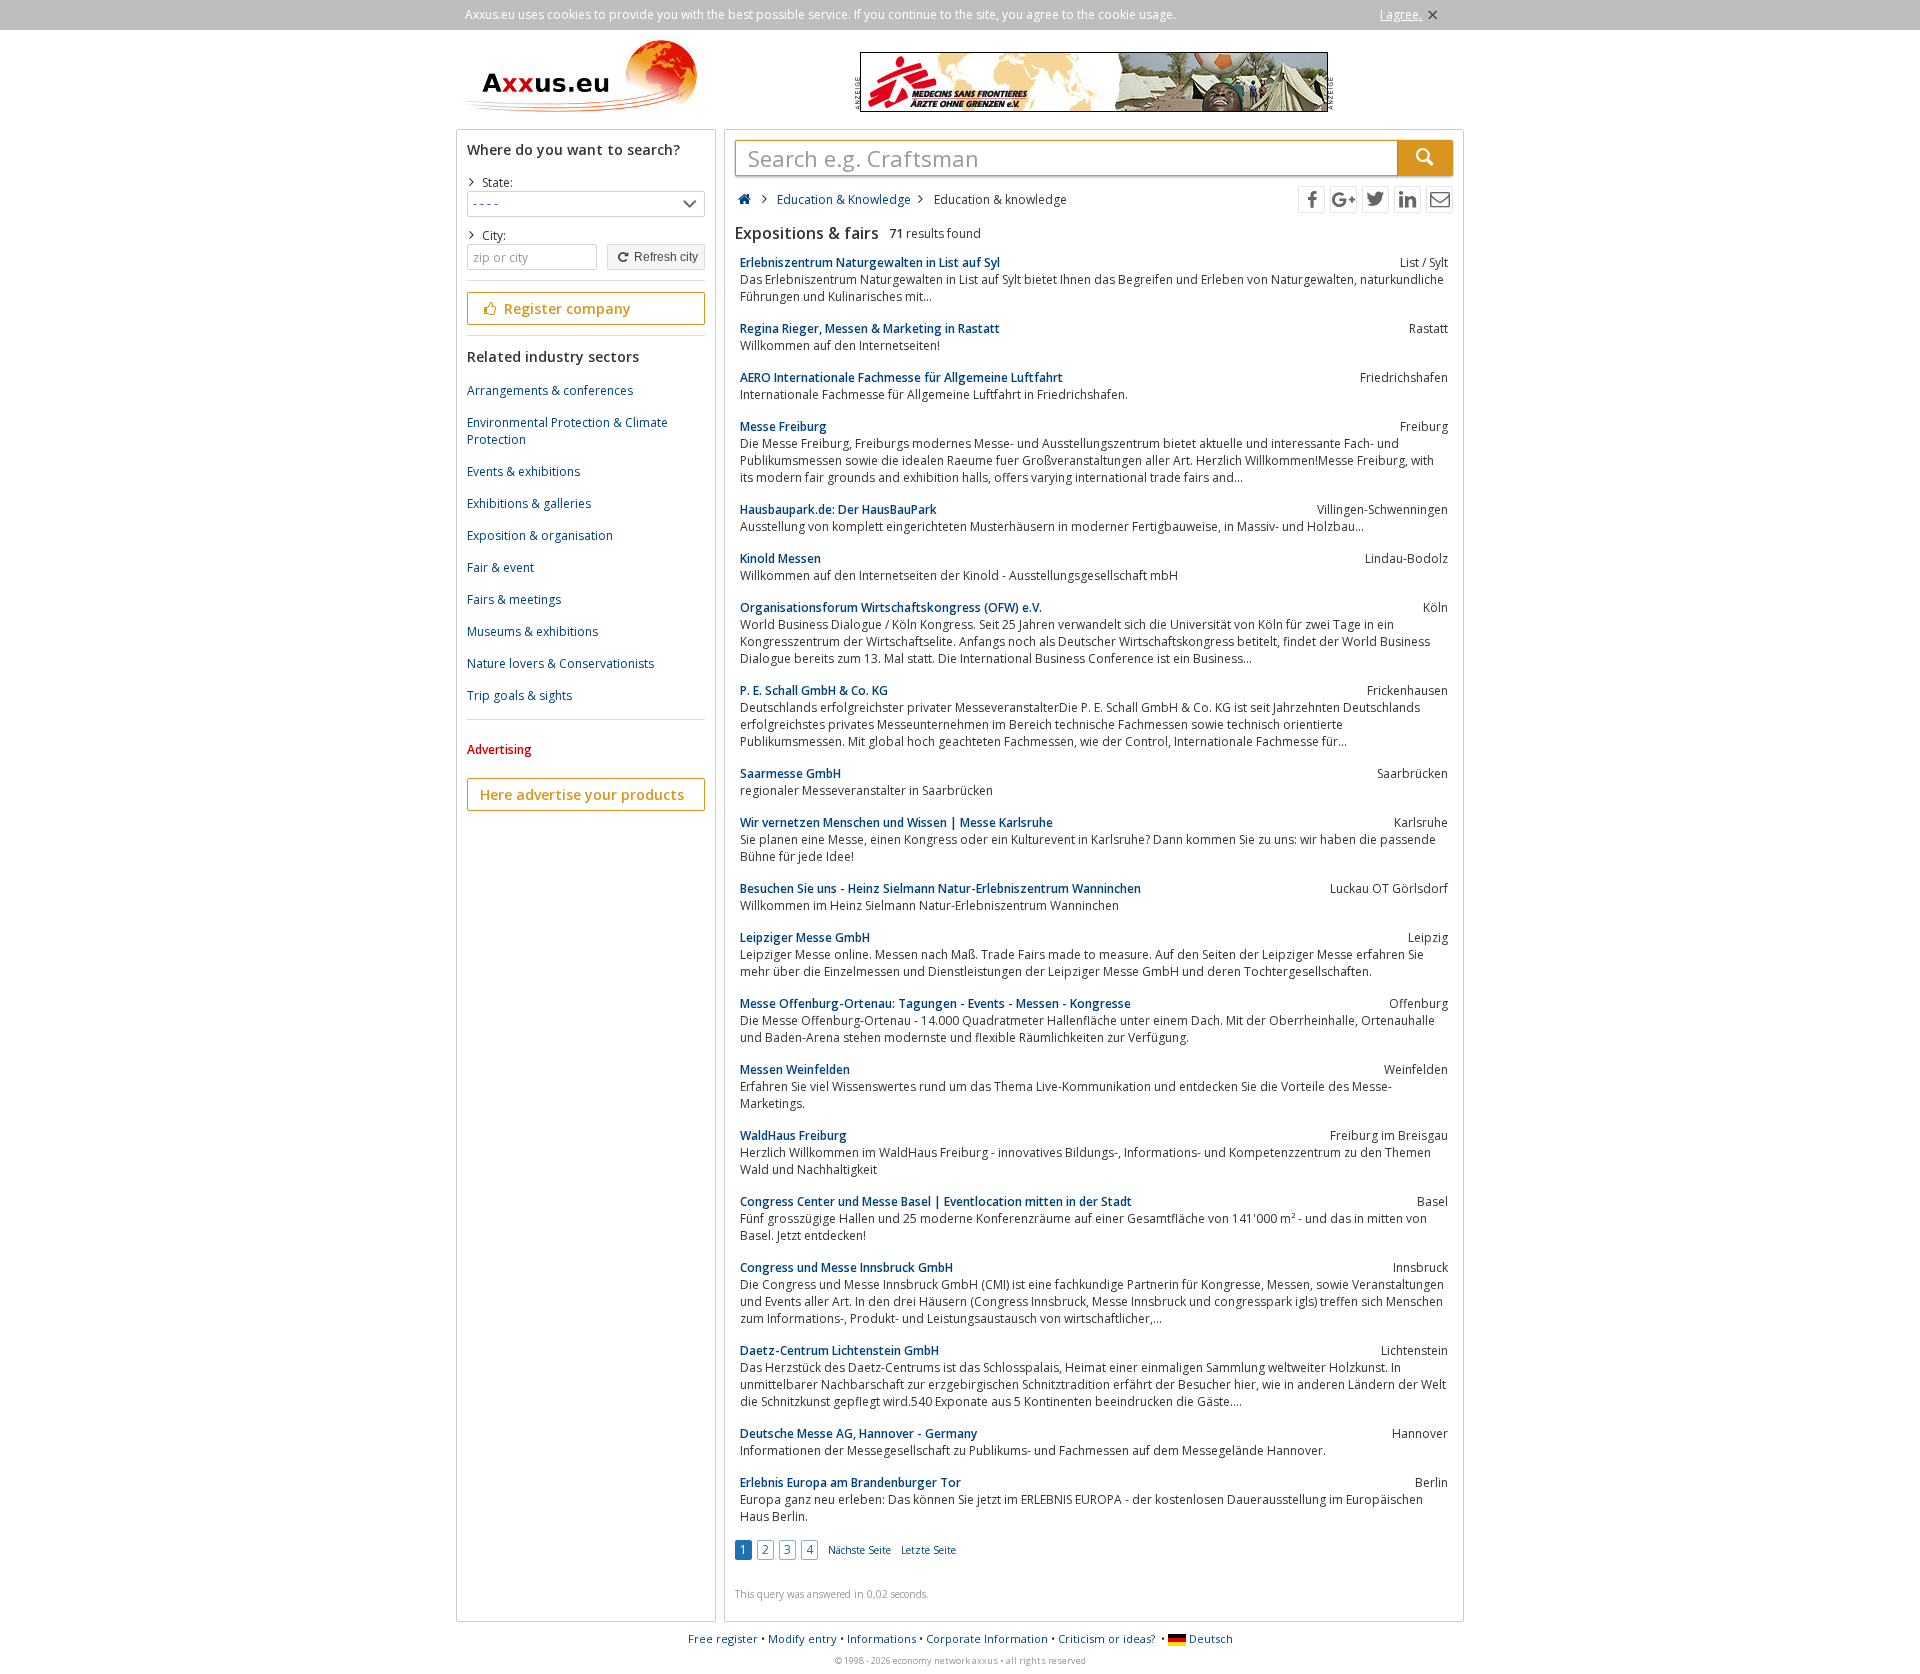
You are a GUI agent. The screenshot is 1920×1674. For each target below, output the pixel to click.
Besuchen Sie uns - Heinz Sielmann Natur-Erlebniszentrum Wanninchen (940, 888)
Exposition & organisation (540, 535)
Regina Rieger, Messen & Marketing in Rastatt (870, 328)
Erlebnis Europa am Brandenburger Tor (850, 1482)
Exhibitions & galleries (529, 503)
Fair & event (500, 567)
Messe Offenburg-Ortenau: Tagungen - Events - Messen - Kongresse (935, 1003)
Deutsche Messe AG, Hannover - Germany (858, 1433)
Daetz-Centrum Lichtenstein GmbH (839, 1350)
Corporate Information (987, 1638)
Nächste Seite (859, 1550)
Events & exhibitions (523, 471)
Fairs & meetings (514, 599)
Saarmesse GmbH (790, 773)
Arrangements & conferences (550, 390)
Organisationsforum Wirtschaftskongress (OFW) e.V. (891, 607)
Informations (881, 1638)
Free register (723, 1638)
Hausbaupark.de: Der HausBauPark (838, 509)
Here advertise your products (582, 794)
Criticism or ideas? (1106, 1638)
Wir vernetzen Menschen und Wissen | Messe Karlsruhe (896, 822)
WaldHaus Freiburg (793, 1135)
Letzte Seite (928, 1550)
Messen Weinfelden (795, 1069)
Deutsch (1209, 1638)
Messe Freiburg (783, 426)
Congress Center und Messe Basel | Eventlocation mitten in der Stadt (936, 1201)
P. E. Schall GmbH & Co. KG (814, 690)
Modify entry (802, 1638)
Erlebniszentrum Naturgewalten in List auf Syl (870, 262)
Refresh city (664, 257)
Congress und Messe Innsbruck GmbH (846, 1267)
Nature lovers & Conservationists (560, 663)
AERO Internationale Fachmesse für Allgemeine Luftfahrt (901, 377)
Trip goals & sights (519, 695)
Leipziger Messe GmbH (805, 937)
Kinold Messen (780, 558)
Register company (565, 308)
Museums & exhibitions (532, 631)
